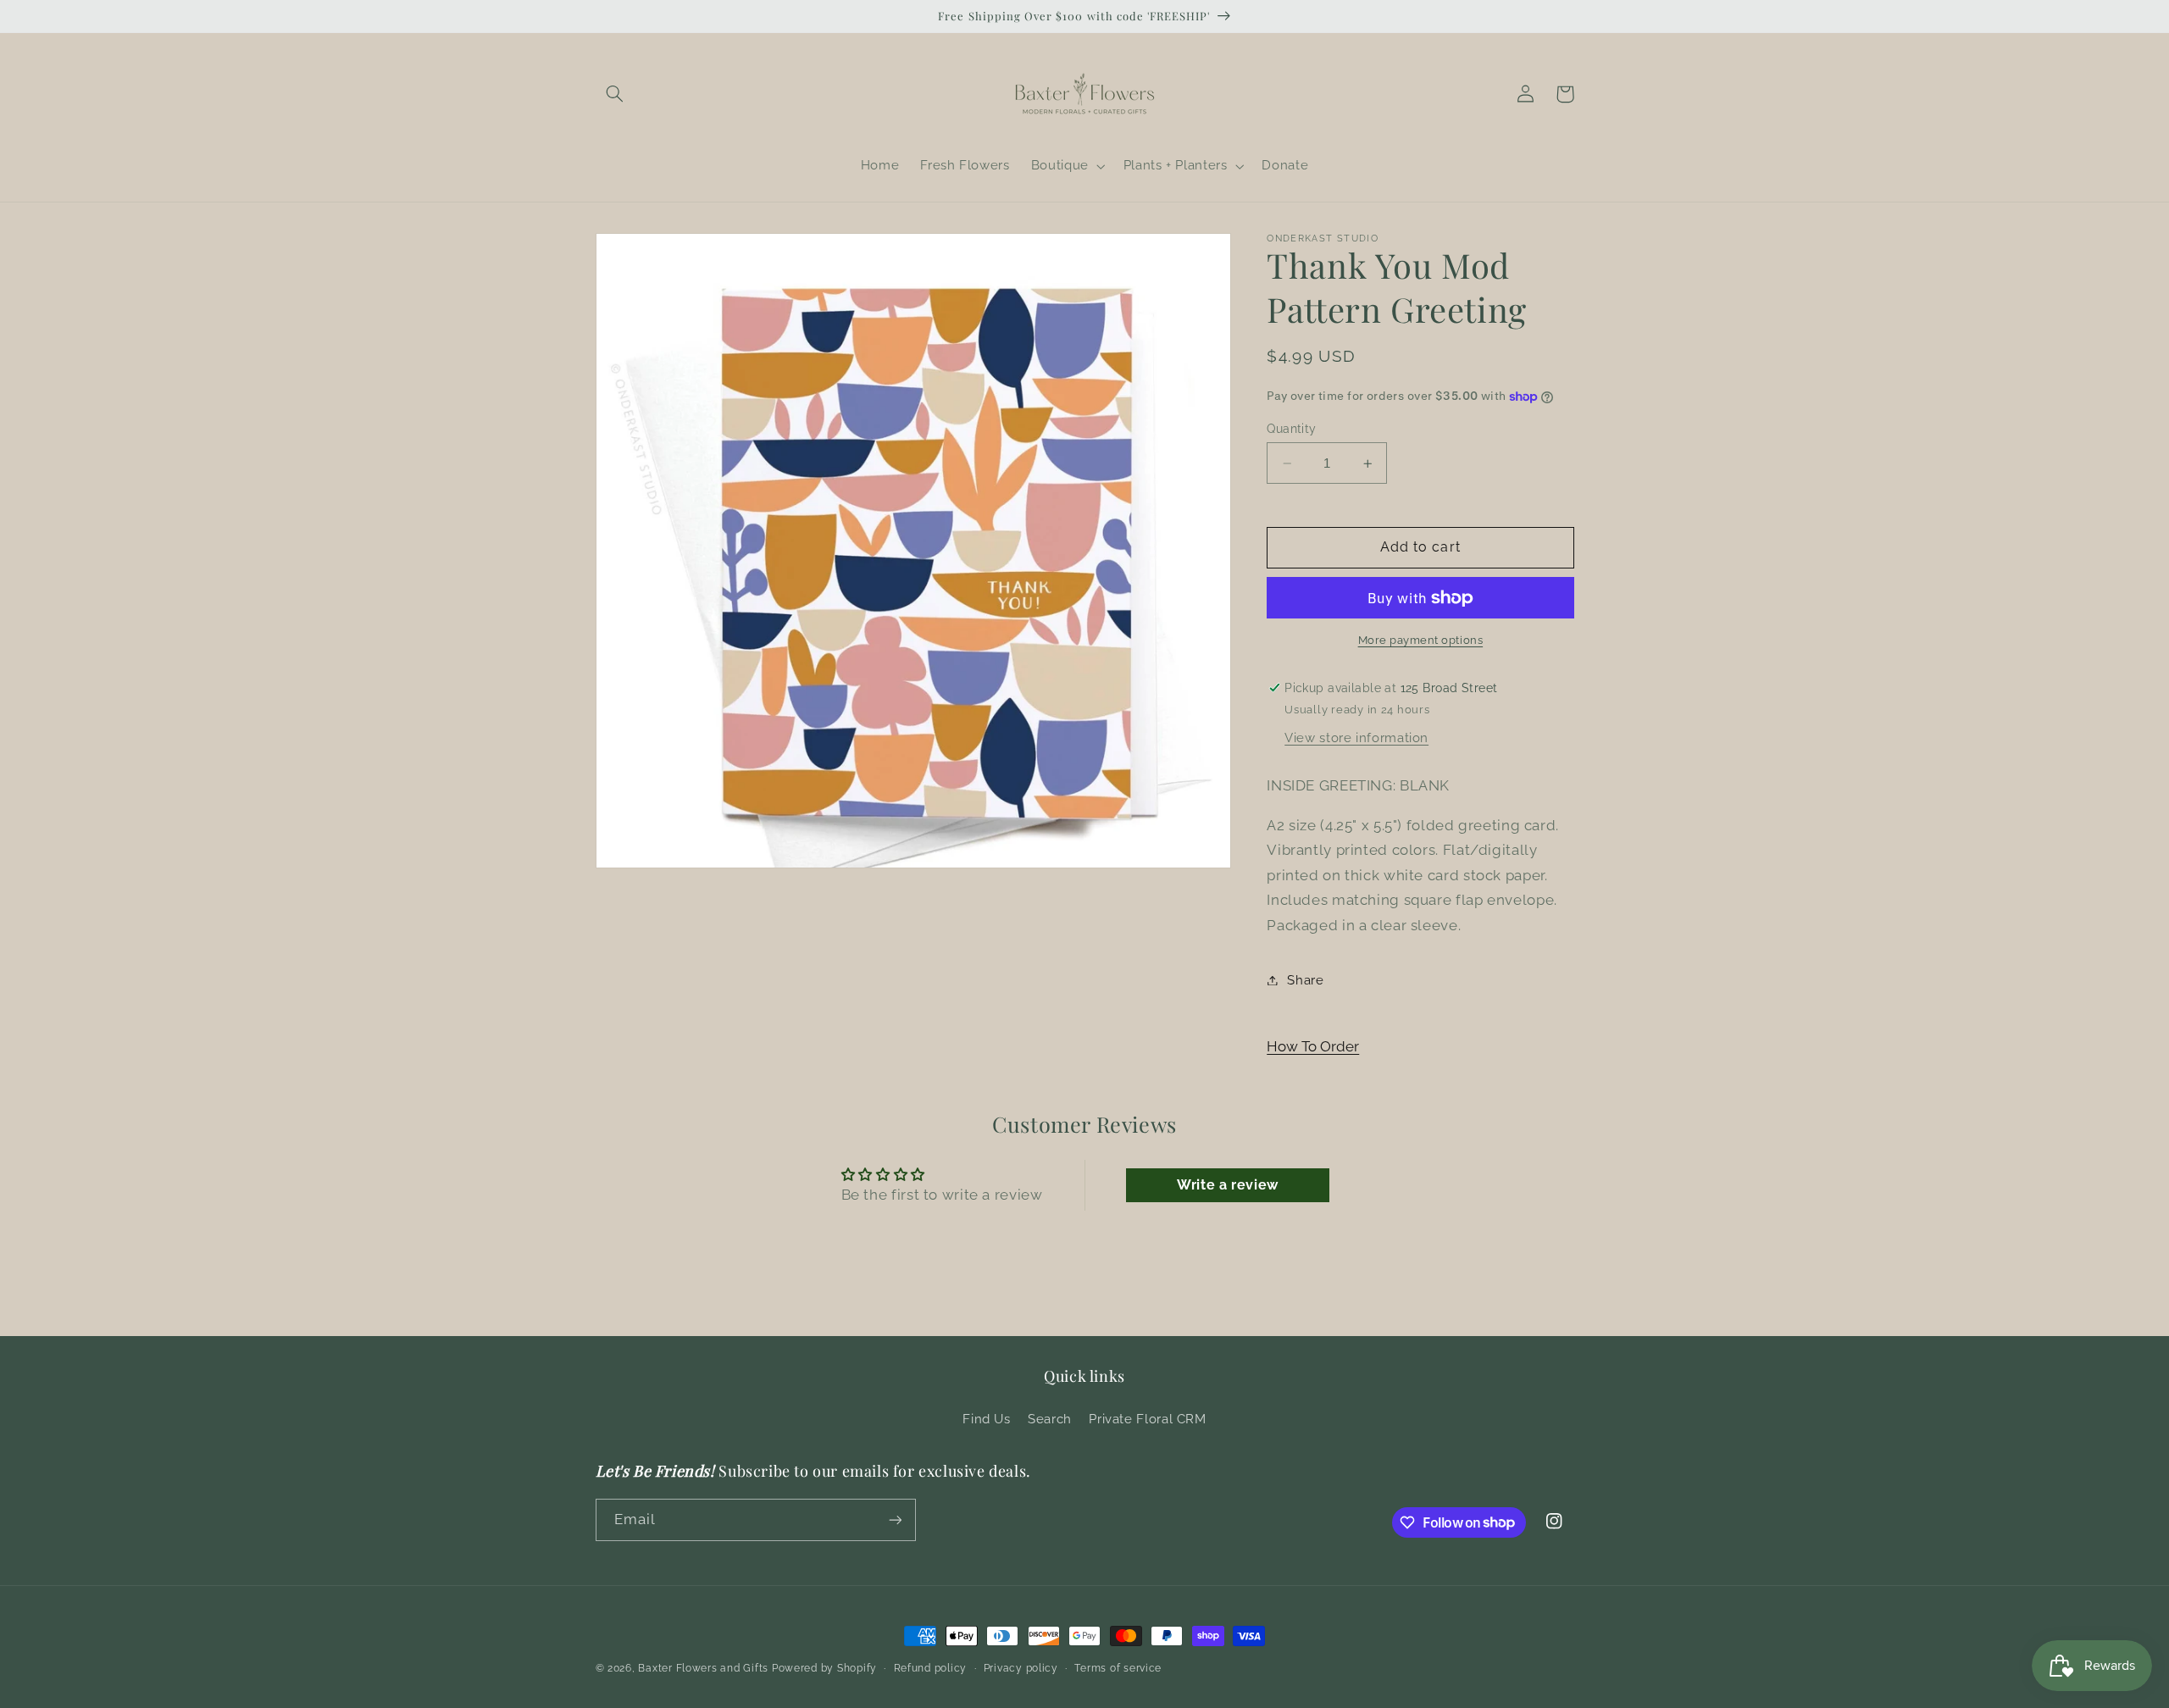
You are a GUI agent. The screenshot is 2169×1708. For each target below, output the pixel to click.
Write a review (1228, 1185)
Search (1050, 1419)
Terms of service (1118, 1668)
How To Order (1313, 1046)
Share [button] (1305, 980)
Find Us (986, 1419)
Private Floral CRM (1147, 1419)
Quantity (1291, 429)
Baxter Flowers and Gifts (703, 1668)
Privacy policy (1021, 1668)
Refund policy (931, 1668)
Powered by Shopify (824, 1668)
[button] (615, 94)
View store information (1356, 738)
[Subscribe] (895, 1519)
